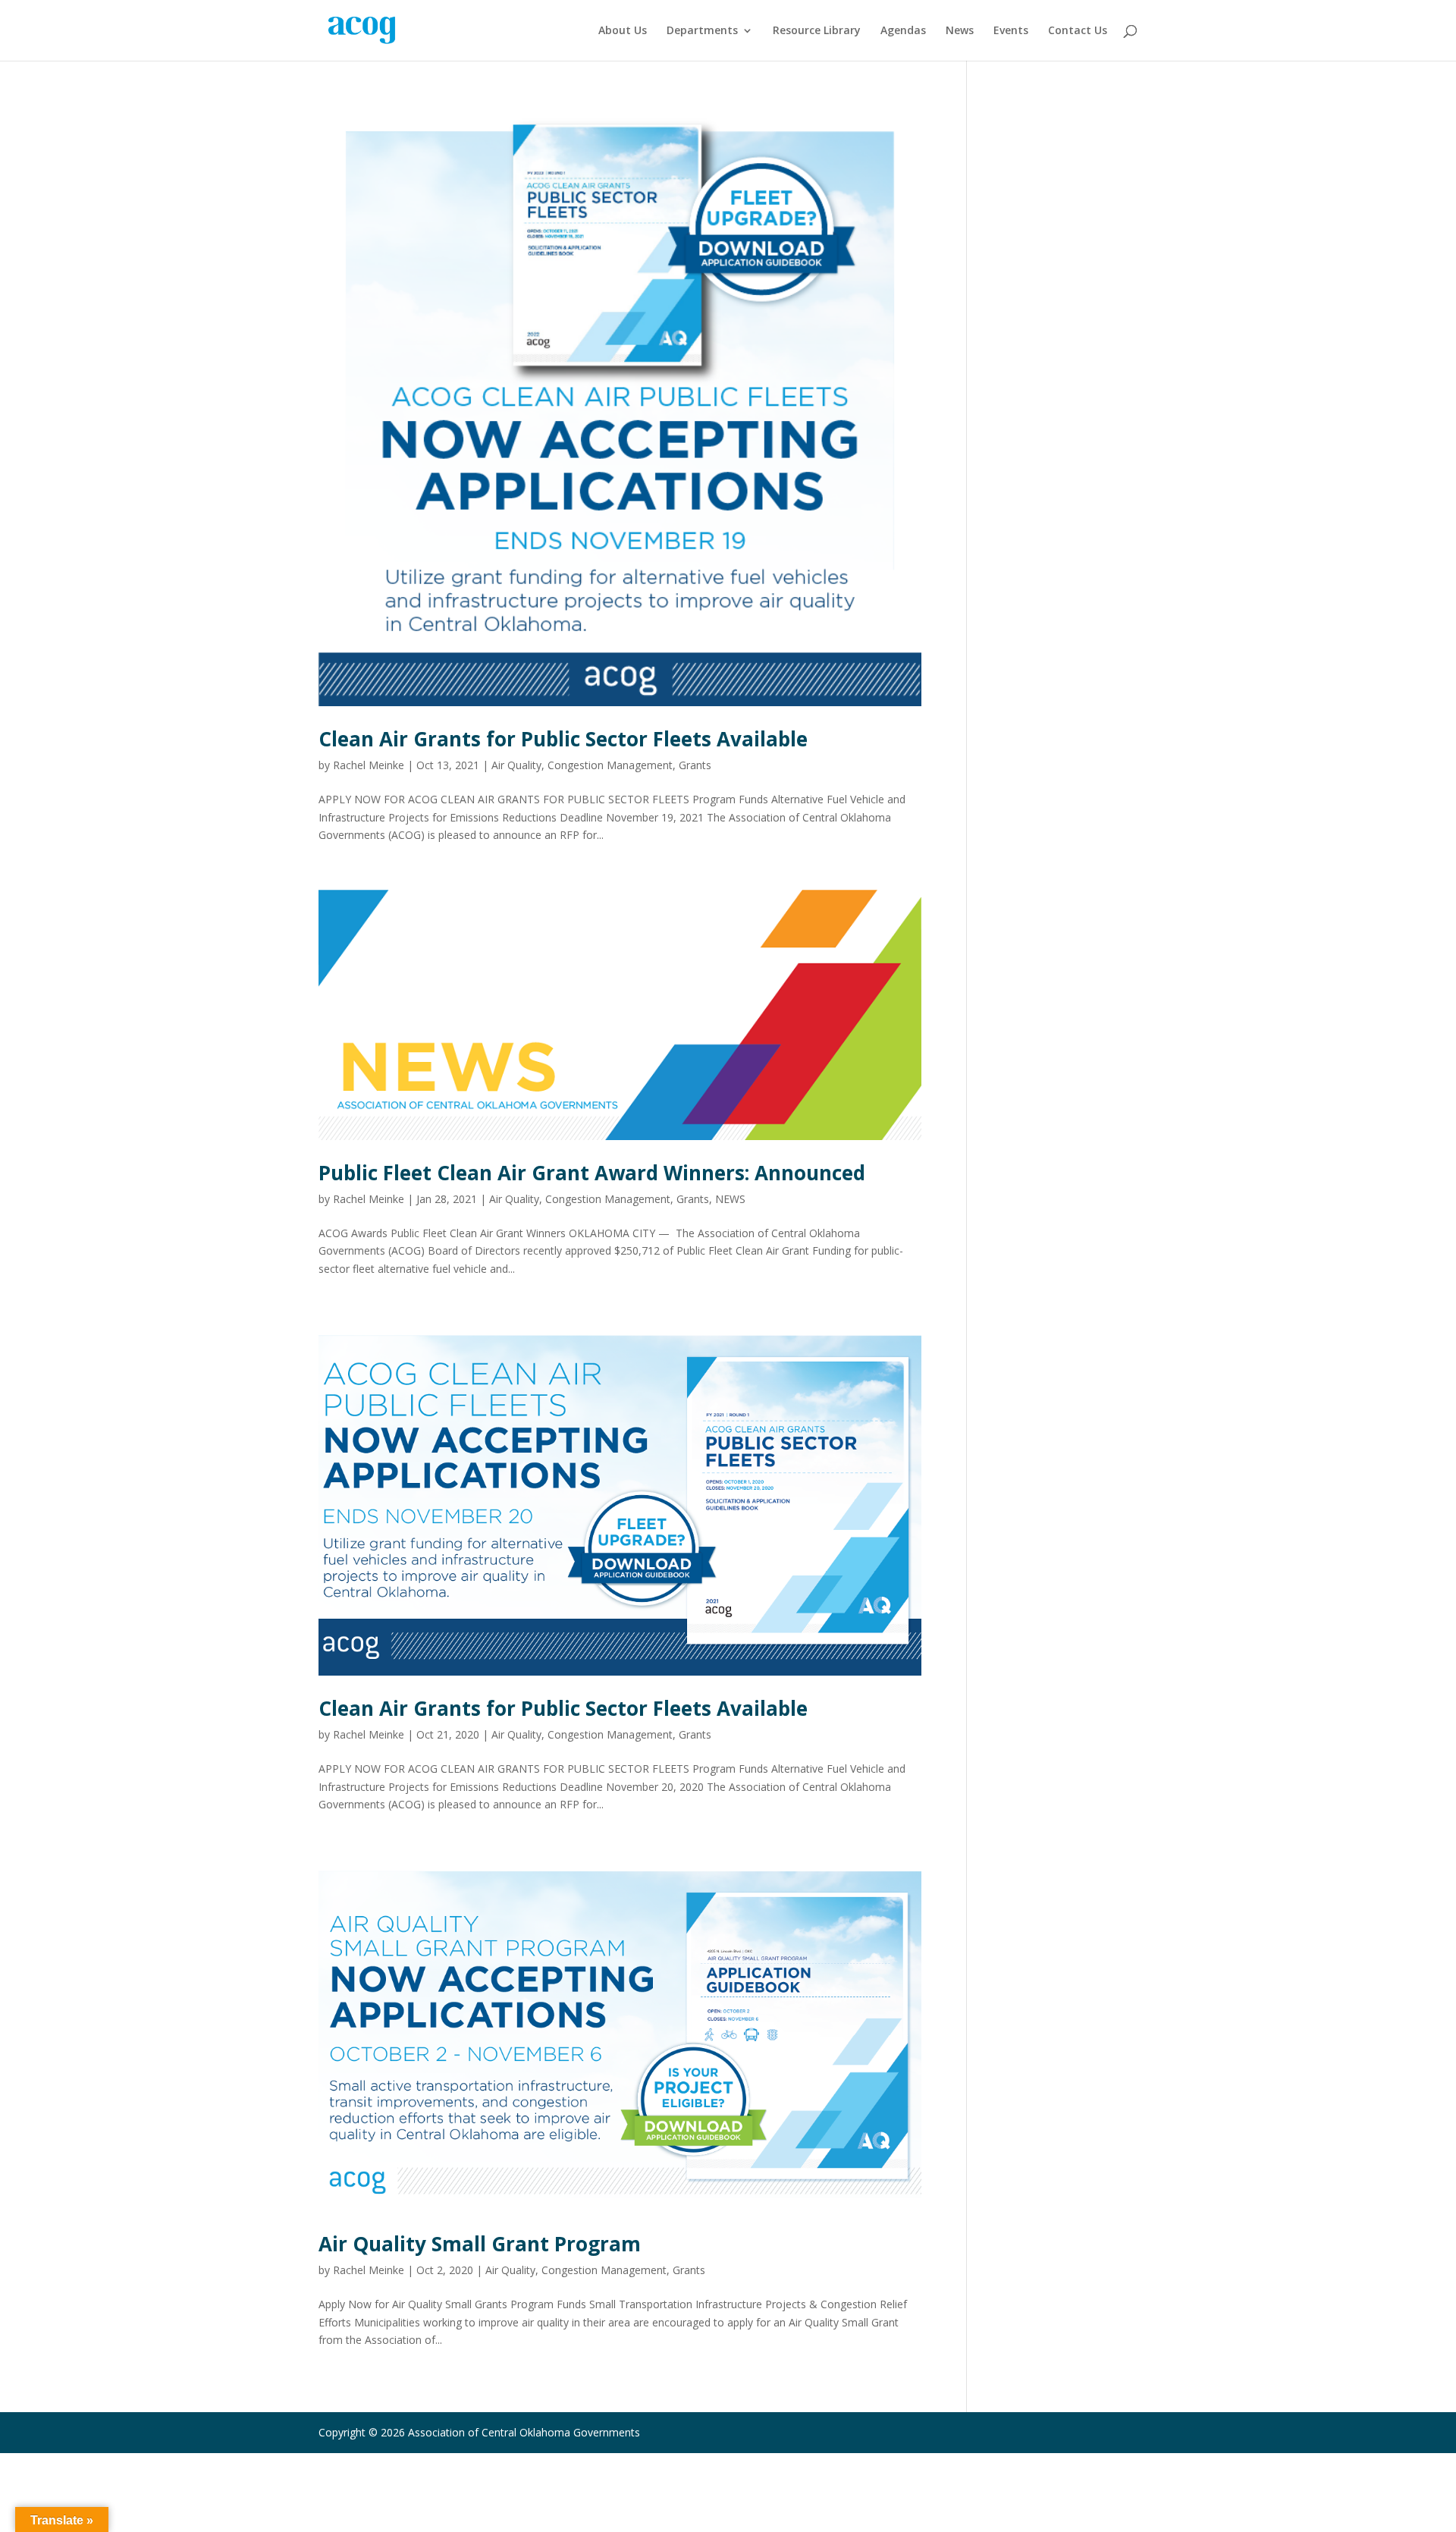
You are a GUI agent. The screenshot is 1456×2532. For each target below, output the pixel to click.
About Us (623, 31)
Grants (695, 765)
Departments (702, 31)
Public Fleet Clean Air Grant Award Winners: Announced (592, 1173)
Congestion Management (610, 765)
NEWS (730, 1199)
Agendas (903, 31)
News (960, 31)
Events (1011, 31)
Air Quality (516, 765)
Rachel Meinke (369, 765)
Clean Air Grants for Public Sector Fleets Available (563, 739)
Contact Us (1078, 31)
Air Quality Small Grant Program (480, 2244)
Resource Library (817, 31)
